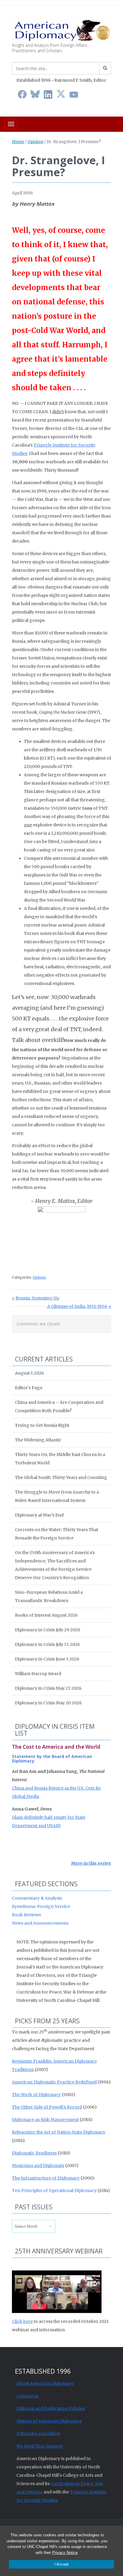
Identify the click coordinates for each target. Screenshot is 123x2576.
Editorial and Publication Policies (51, 2408)
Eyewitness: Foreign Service (41, 1906)
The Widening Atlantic (38, 1440)
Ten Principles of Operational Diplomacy (54, 2191)
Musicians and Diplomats (38, 2165)
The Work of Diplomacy (36, 2095)
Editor (100, 80)
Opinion (35, 142)
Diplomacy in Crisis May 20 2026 (48, 1703)
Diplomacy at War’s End (39, 1515)
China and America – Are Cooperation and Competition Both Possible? (59, 1407)
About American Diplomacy (45, 2383)
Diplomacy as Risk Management (45, 2120)
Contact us (27, 2396)
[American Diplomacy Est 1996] (61, 30)
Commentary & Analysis (37, 1898)
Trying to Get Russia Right (42, 1425)
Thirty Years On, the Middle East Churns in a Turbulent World (60, 1459)
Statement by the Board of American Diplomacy (52, 1759)
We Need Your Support (40, 2446)
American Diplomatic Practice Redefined (54, 2082)
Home (18, 142)
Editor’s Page (29, 1388)
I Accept (61, 2564)
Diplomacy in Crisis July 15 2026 (47, 1644)
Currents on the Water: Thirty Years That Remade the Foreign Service (57, 1534)
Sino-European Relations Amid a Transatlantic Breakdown (49, 1596)
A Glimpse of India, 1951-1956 (77, 1306)
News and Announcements (40, 1923)
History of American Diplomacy (49, 2421)
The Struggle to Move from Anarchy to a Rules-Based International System (57, 1496)
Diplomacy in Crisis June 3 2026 (47, 1659)
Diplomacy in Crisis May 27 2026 (48, 1688)
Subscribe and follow (38, 2434)
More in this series (91, 1863)
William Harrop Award (38, 1674)
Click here (22, 2321)
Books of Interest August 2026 (46, 1615)
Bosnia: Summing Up (37, 1298)
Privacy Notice (65, 2553)
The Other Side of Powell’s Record (47, 2107)
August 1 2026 (29, 1373)
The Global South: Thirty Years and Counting (61, 1477)
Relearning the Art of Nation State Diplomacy (59, 2132)
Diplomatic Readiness (34, 2153)
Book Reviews (26, 1915)
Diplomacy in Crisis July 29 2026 (48, 1630)
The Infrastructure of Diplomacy (46, 2178)
